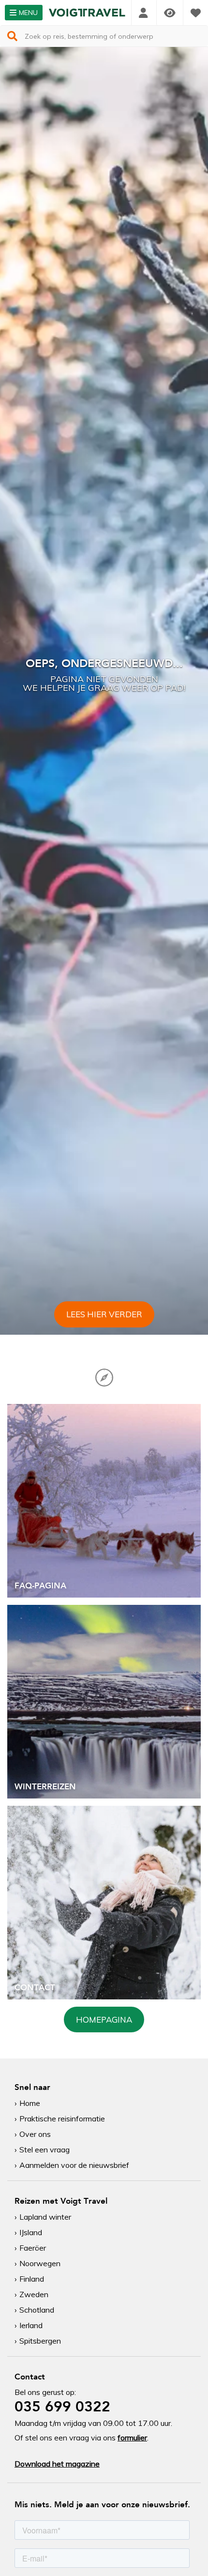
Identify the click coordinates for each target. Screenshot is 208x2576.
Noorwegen (40, 2263)
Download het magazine (57, 2464)
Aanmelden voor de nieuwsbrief (74, 2165)
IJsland (31, 2232)
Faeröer (33, 2248)
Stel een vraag (45, 2149)
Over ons (35, 2134)
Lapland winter (45, 2217)
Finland (32, 2279)
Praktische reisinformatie (62, 2119)
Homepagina (104, 2020)
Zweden (34, 2294)
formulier (132, 2438)
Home (30, 2103)
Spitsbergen (40, 2341)
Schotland (37, 2310)
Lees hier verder (104, 1314)
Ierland (31, 2325)
